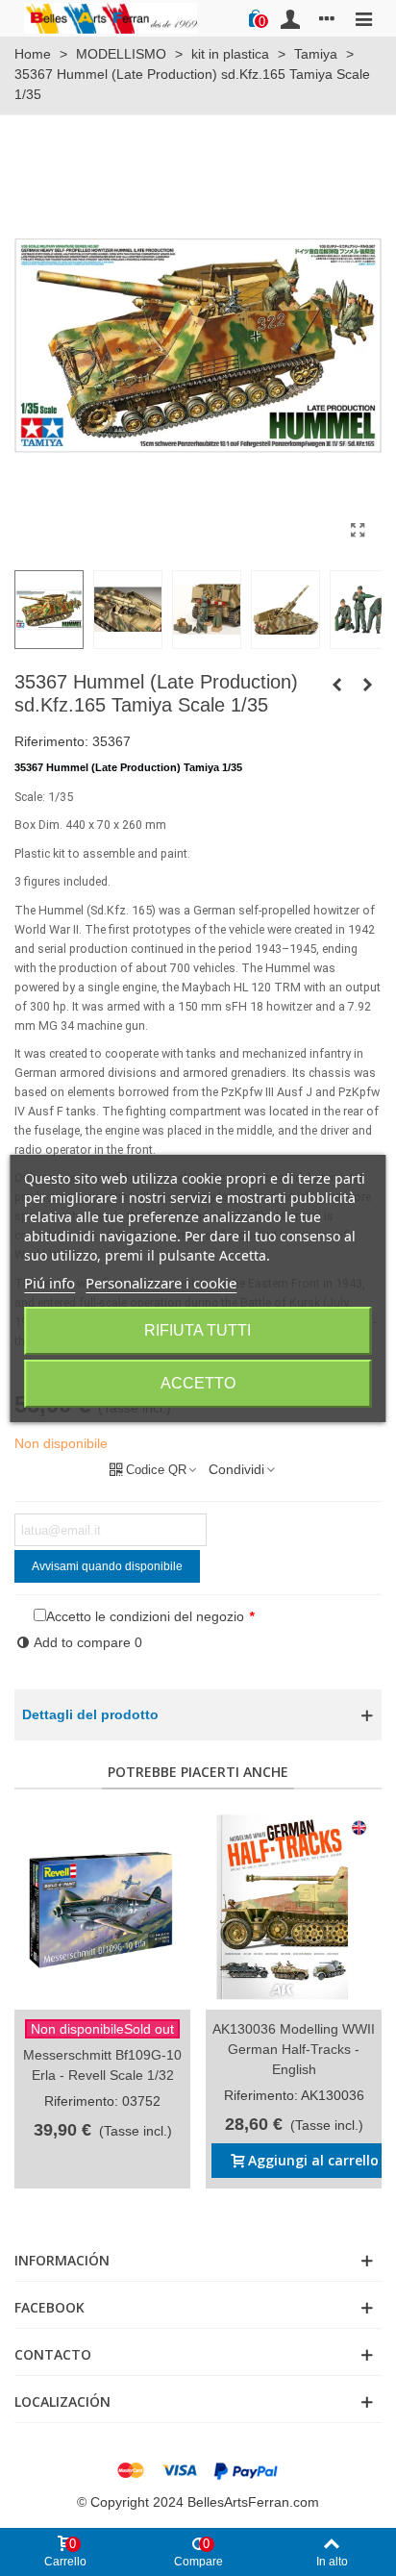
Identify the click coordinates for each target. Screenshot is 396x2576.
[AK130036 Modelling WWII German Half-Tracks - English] (294, 1909)
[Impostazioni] (327, 18)
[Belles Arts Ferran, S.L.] (111, 18)
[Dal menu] (363, 18)
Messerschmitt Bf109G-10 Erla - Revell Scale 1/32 (102, 2065)
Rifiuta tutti (198, 1330)
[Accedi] (290, 18)
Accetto (198, 1383)
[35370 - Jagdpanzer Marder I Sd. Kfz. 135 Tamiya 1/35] (367, 685)
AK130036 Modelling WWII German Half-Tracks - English (294, 2049)
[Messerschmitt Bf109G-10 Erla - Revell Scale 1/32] (102, 1909)
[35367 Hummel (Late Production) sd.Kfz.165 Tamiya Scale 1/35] (358, 531)
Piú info (49, 1283)
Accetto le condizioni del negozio (145, 1616)
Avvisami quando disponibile (107, 1566)
